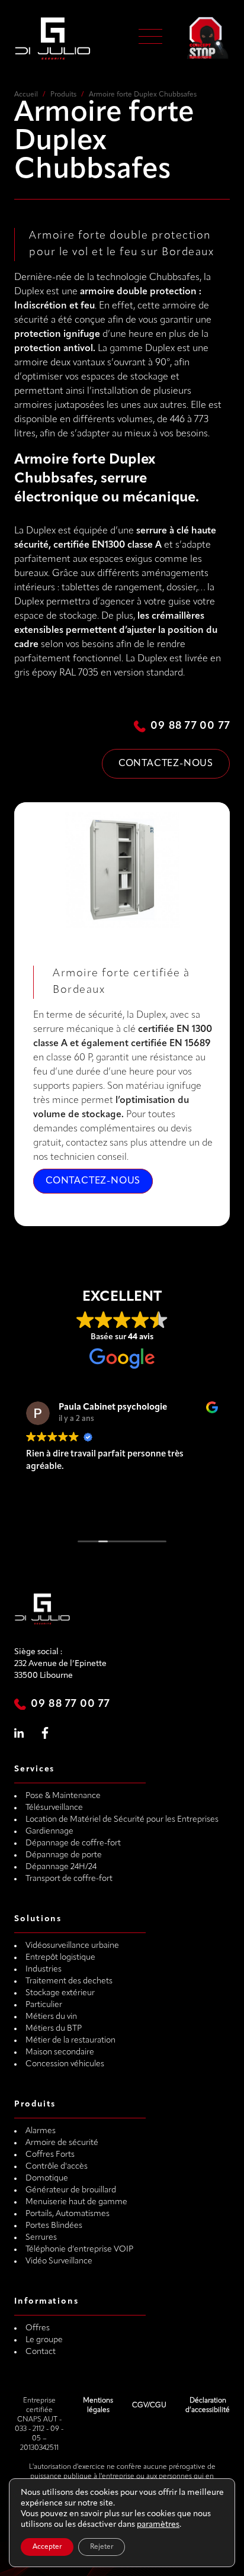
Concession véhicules (65, 2064)
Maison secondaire (60, 2052)
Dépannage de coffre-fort (73, 1843)
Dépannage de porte (64, 1855)
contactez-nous (93, 1181)
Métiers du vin (51, 2017)
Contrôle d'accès (57, 2167)
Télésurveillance (54, 1808)
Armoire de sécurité (62, 2143)
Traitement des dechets (69, 1981)
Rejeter (102, 2547)
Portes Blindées (54, 2226)
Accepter (47, 2547)
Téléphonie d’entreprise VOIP (79, 2249)
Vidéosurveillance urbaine (72, 1946)
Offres (38, 2328)
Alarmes (41, 2131)
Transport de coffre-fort (69, 1879)
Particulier (44, 2005)
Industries (44, 1969)
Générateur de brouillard (71, 2190)
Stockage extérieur (60, 1993)
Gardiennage (49, 1831)
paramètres (158, 2525)
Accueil (26, 95)
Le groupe (44, 2340)
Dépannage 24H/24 (61, 1867)
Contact (41, 2352)
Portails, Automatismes (68, 2214)
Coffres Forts (50, 2155)
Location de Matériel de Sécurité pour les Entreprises (122, 1820)
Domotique (47, 2178)
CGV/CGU (149, 2405)
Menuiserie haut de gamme (76, 2202)
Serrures (41, 2238)
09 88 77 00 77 (190, 726)
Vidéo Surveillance (59, 2261)
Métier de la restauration (70, 2040)
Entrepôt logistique (60, 1958)
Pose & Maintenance (63, 1796)
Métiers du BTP (54, 2029)
